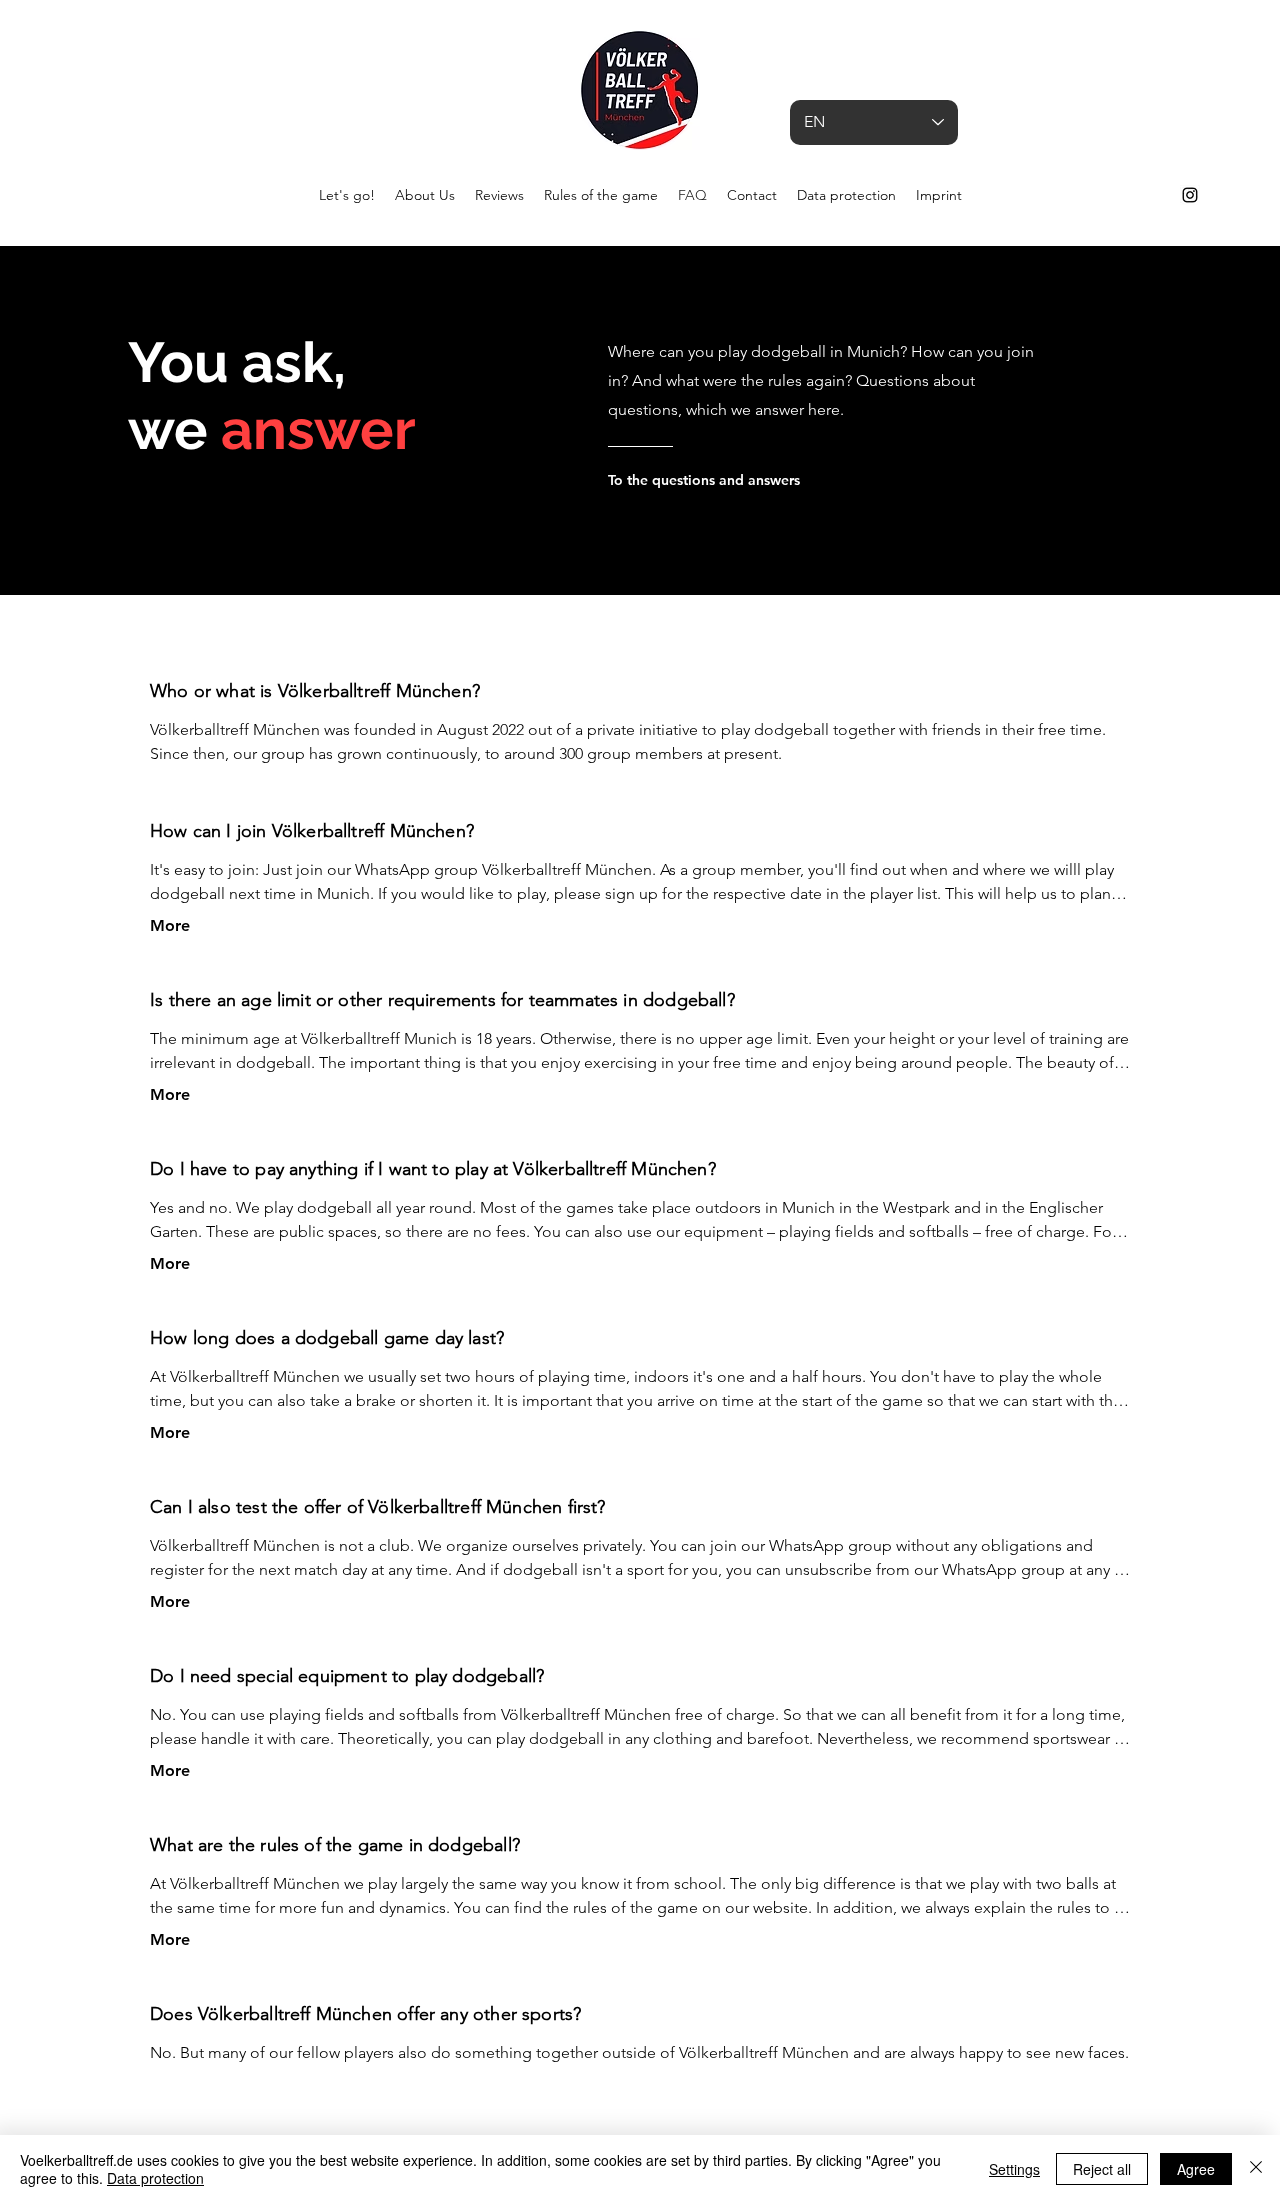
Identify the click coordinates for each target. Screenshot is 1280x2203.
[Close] (1256, 2169)
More (170, 925)
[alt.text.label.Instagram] (1190, 195)
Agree (1196, 2169)
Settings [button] (1014, 2169)
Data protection (155, 2178)
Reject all (1102, 2169)
